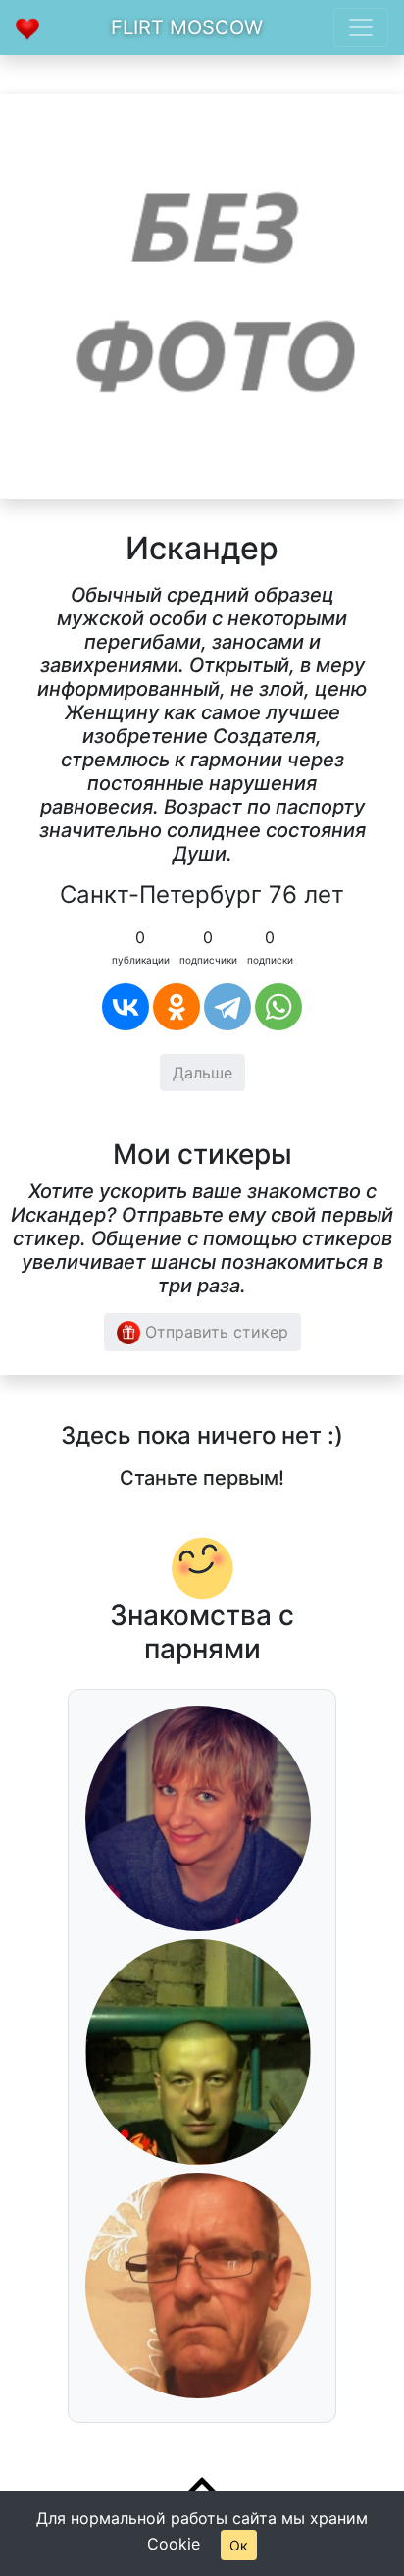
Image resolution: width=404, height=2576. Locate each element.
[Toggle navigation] (361, 27)
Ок (239, 2545)
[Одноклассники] (177, 1007)
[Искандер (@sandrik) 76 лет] (202, 294)
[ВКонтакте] (126, 1007)
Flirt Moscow (187, 27)
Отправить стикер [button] (214, 1332)
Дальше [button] (202, 1073)
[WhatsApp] (278, 1007)
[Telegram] (227, 1007)
